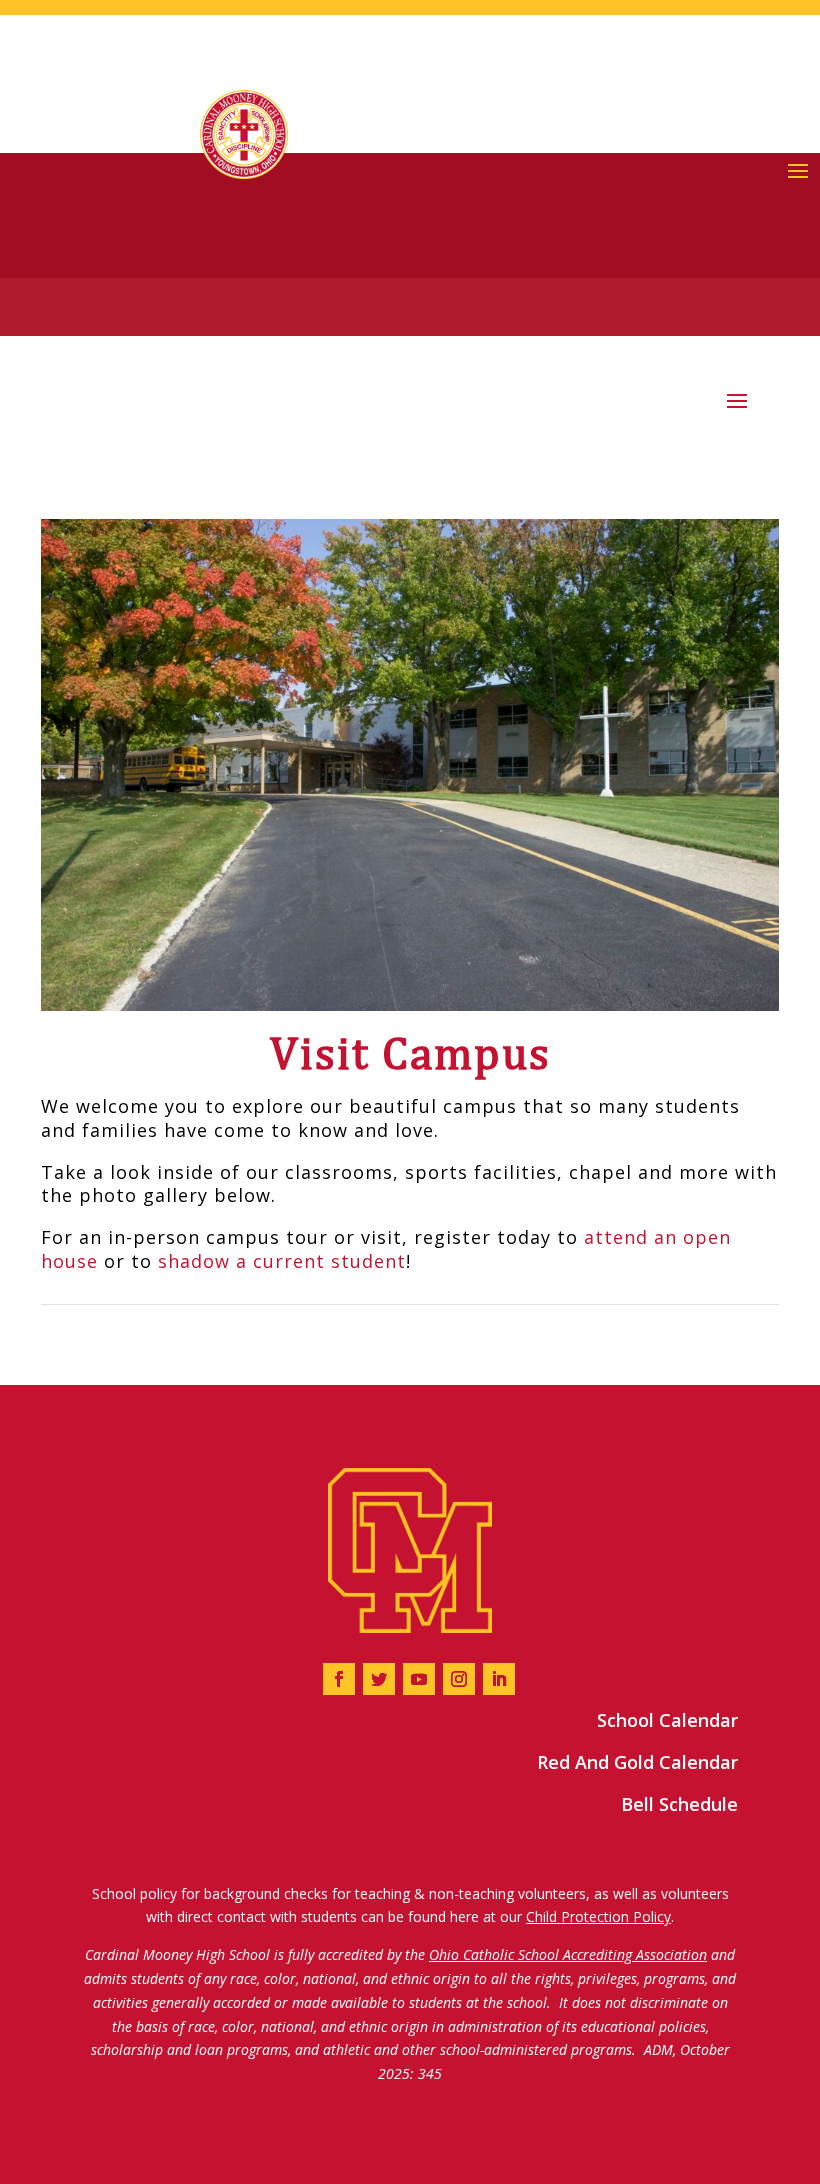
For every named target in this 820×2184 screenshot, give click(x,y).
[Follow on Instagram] (459, 1679)
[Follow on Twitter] (379, 1679)
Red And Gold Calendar (637, 1762)
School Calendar (667, 1720)
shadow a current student (282, 1261)
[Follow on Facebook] (339, 1679)
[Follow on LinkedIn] (499, 1679)
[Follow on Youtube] (419, 1679)
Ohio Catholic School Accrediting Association (568, 1954)
